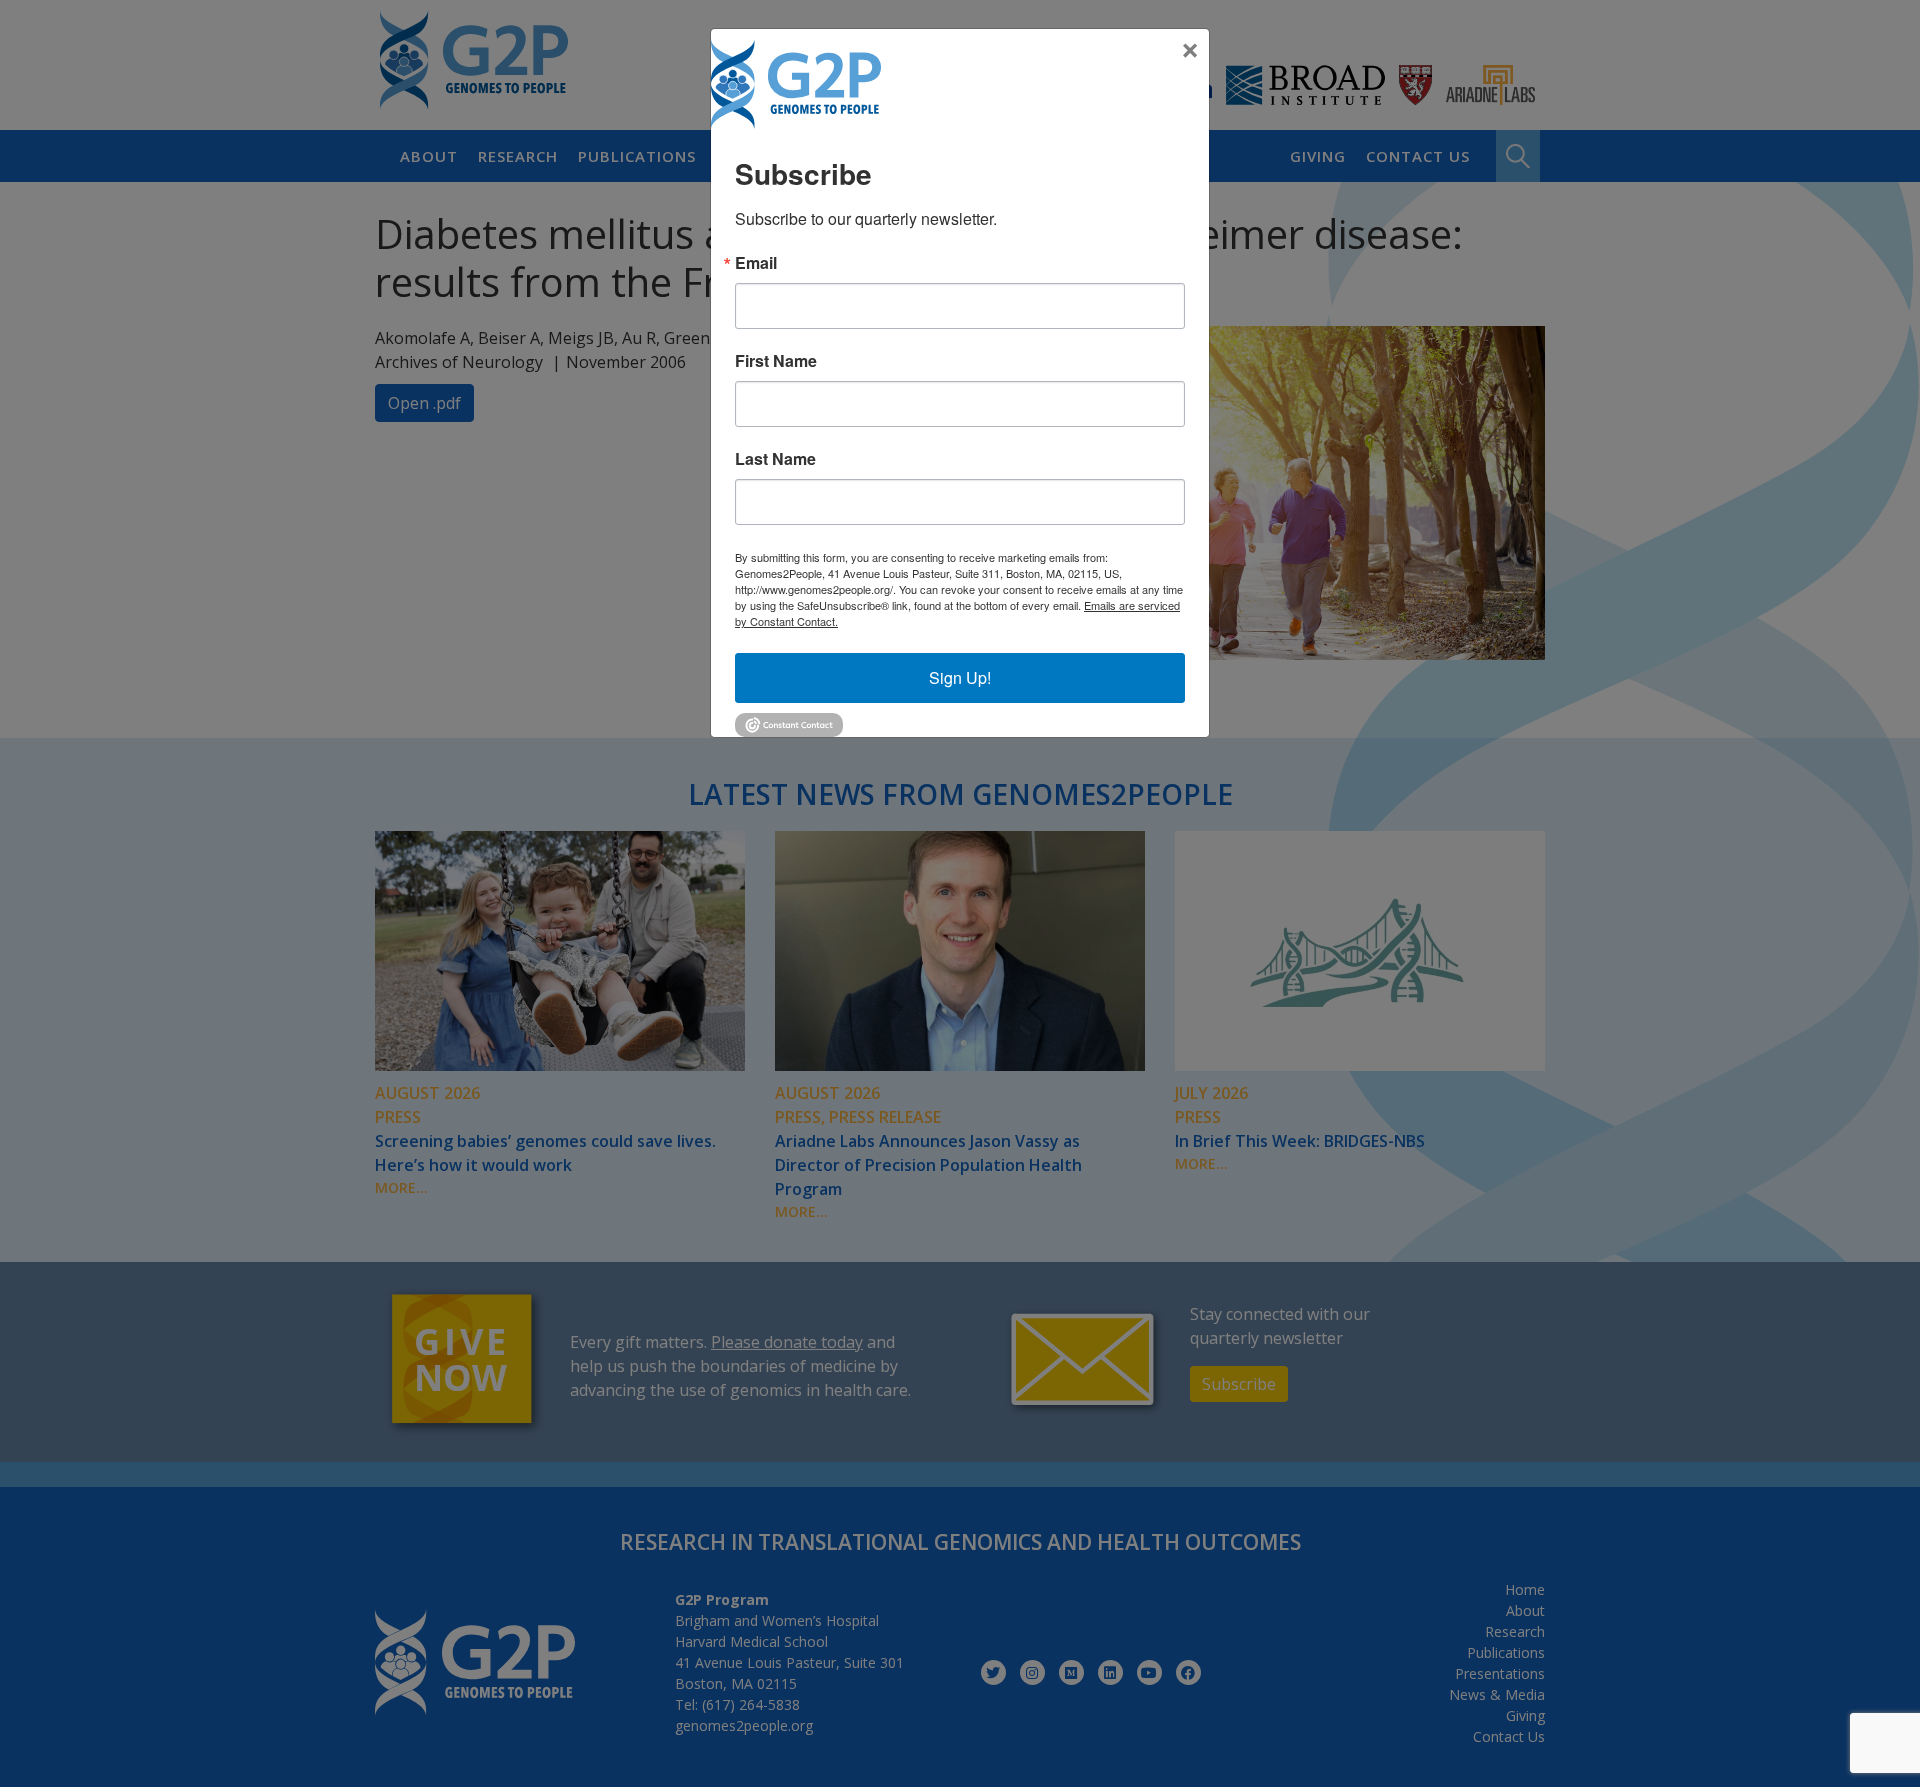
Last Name (775, 459)
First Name (776, 361)
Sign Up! (960, 677)
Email (756, 263)
